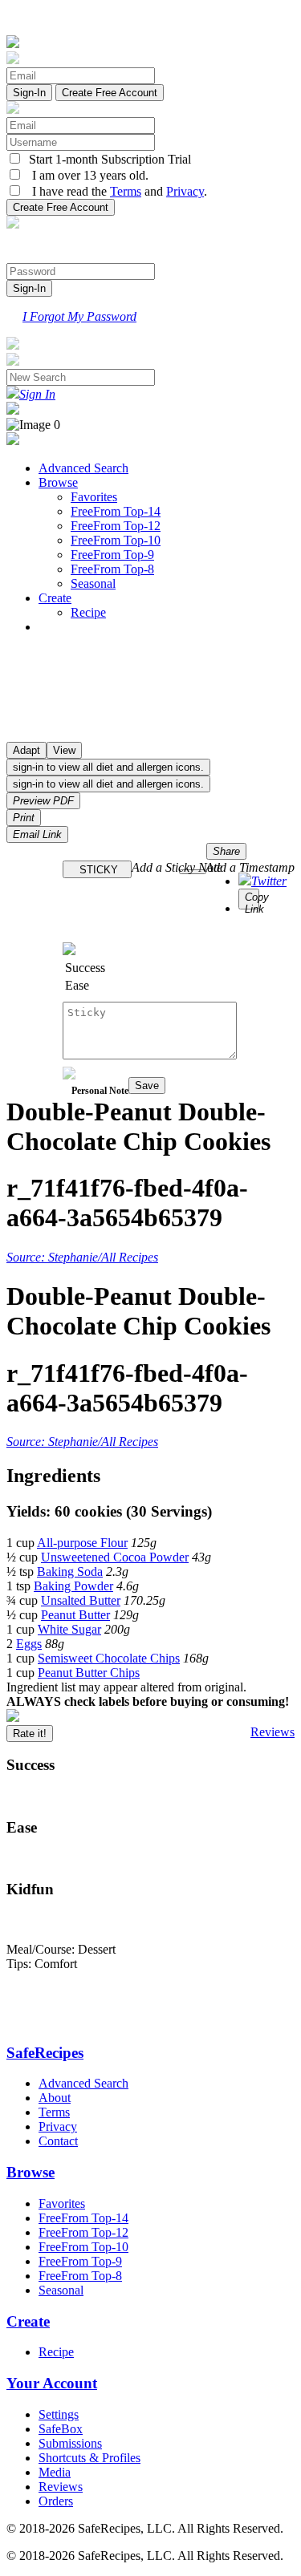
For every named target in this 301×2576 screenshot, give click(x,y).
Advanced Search (83, 468)
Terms (126, 191)
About (55, 2098)
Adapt (26, 750)
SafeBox (61, 2429)
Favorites (94, 497)
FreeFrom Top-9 (112, 555)
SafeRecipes (45, 2053)
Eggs (29, 1644)
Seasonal (93, 583)
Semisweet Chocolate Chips (109, 1658)
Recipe (88, 612)
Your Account (52, 2383)
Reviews (273, 1732)
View (64, 750)
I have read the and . (115, 191)
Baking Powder (73, 1586)
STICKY (97, 870)
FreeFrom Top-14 (116, 511)
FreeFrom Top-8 (112, 569)
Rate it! (30, 1734)
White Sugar (69, 1629)
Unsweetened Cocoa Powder (115, 1557)
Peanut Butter (75, 1615)
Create (55, 598)
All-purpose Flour (82, 1543)
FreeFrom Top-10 (116, 540)
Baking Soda (70, 1572)
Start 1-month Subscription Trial (107, 159)
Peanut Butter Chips (89, 1673)
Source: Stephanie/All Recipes (82, 1257)
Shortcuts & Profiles (89, 2458)
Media (55, 2472)
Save (147, 1085)
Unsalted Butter (81, 1600)
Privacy (185, 191)
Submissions (70, 2443)
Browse (58, 482)
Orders (56, 2501)
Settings (59, 2414)
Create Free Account (110, 93)
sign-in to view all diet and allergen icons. (108, 767)
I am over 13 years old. (85, 175)
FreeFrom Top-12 (116, 526)
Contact (58, 2141)
